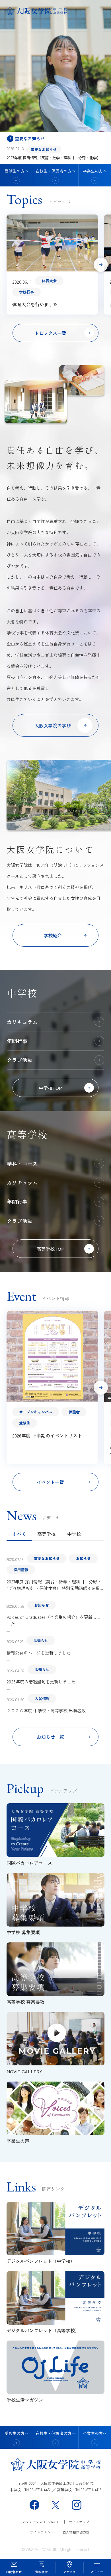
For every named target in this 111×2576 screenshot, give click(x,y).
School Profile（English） (41, 2522)
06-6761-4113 (91, 2490)
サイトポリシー (42, 2532)
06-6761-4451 (40, 2490)
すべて (19, 1534)
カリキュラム (22, 1022)
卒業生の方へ (95, 171)
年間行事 (17, 1041)
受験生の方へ (17, 171)
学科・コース (22, 1163)
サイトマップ (79, 2522)
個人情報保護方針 (76, 2532)
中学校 (74, 1534)
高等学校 (46, 1534)
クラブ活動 (20, 1060)
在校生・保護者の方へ (55, 171)
